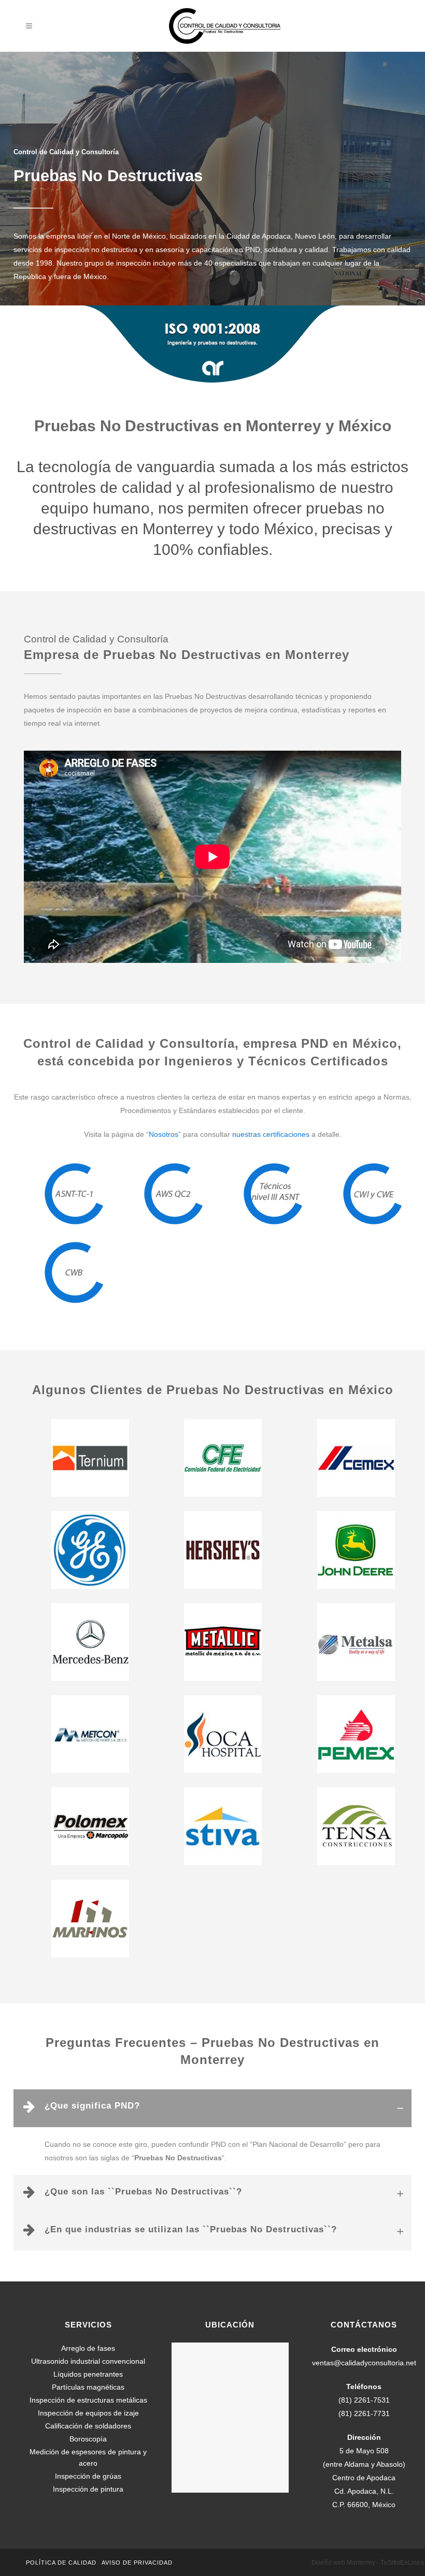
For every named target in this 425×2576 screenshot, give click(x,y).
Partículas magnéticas (88, 2387)
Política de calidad (61, 2563)
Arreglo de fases (88, 2348)
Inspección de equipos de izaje (88, 2413)
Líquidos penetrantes (88, 2374)
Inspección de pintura (88, 2489)
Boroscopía (88, 2439)
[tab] (212, 2108)
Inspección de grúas (88, 2476)
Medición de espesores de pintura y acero (88, 2457)
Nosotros (164, 1134)
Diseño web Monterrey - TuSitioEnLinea (368, 2563)
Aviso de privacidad (137, 2563)
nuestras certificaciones (271, 1134)
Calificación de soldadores (88, 2426)
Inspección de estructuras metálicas (88, 2400)
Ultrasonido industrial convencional (88, 2361)
